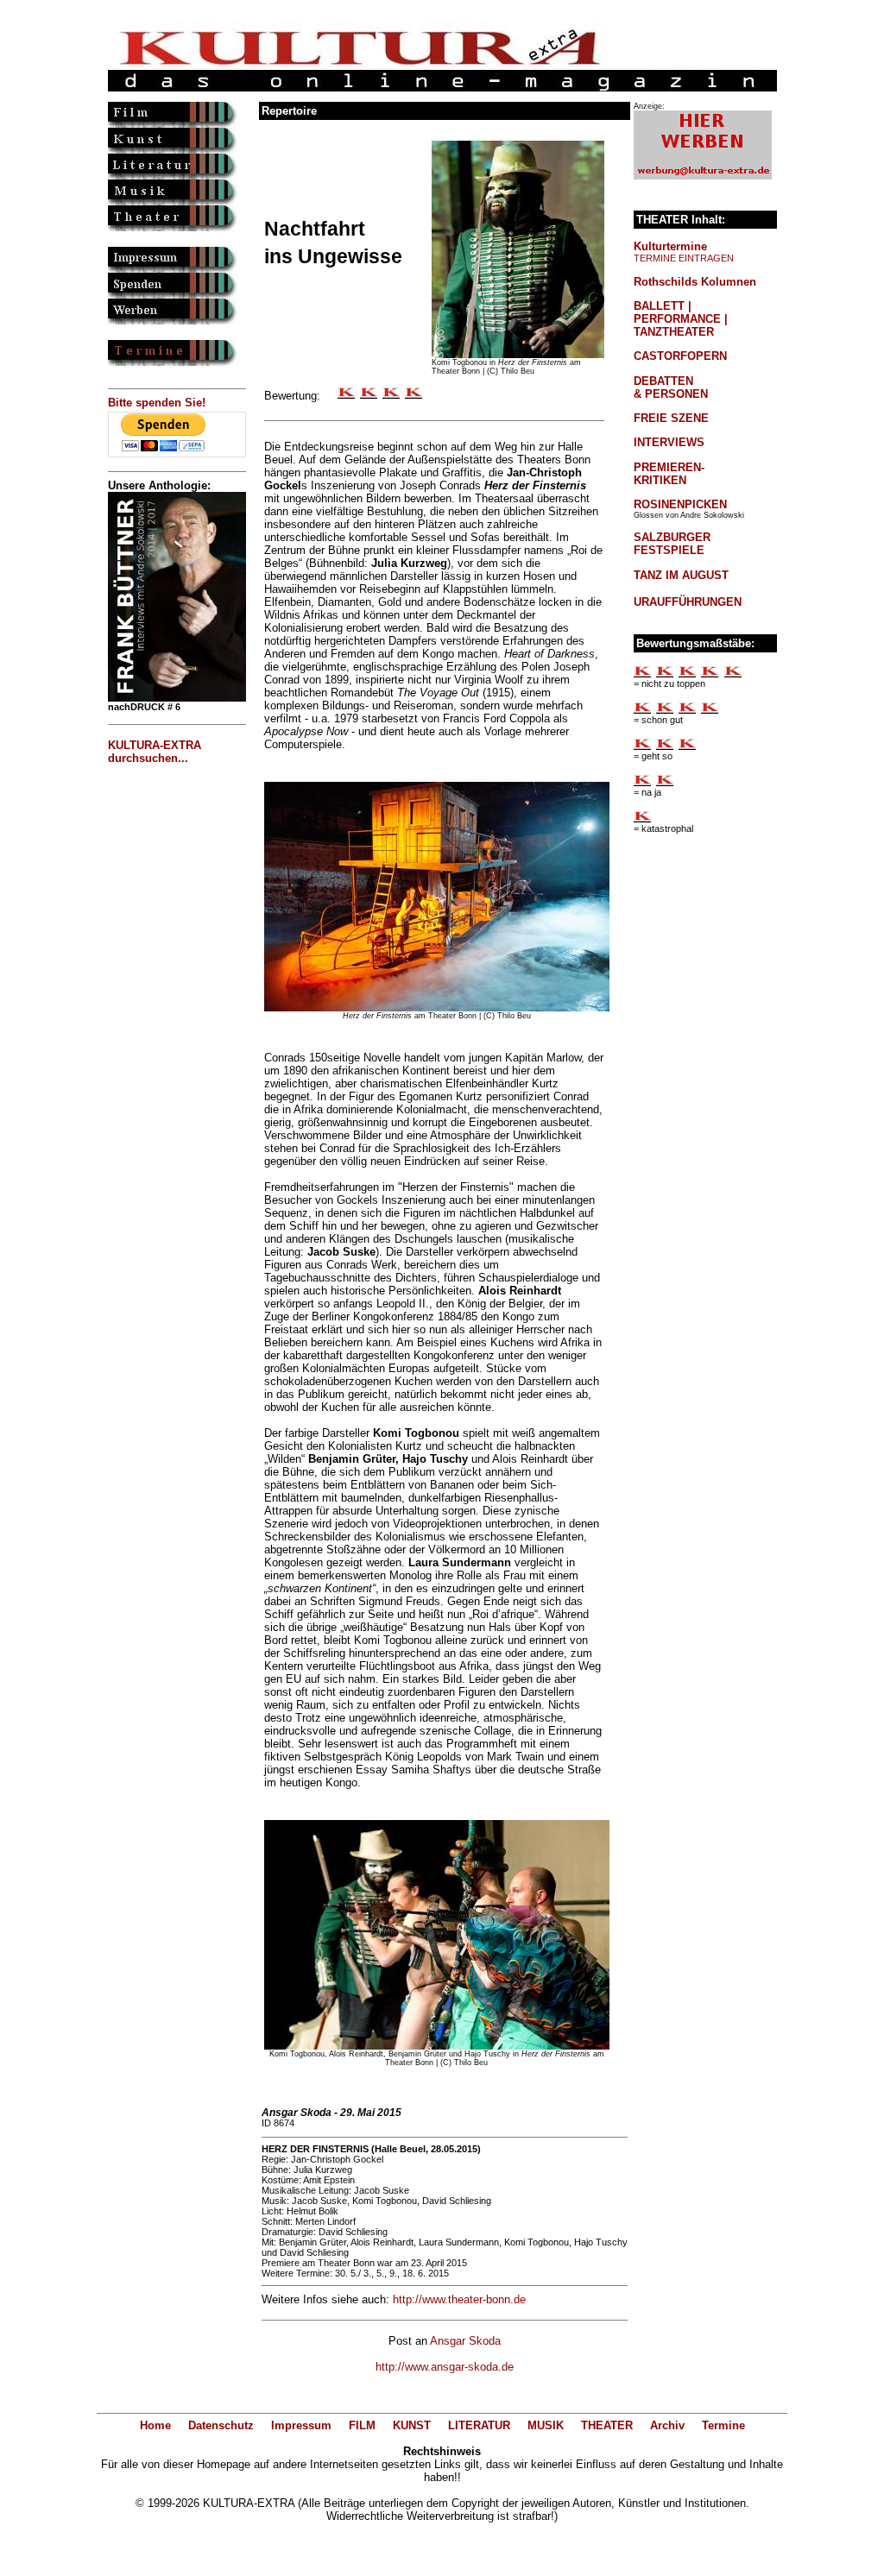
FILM (362, 2425)
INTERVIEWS (669, 442)
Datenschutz (221, 2425)
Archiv (667, 2425)
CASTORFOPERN (680, 356)
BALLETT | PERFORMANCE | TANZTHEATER (681, 319)
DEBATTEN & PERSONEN (671, 387)
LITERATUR (479, 2425)
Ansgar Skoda (465, 2341)
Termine (723, 2425)
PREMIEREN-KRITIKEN (669, 474)
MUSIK (546, 2425)
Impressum (301, 2425)
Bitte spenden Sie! (157, 403)
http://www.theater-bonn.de (459, 2299)
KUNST (412, 2425)
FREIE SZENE (671, 418)
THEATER (607, 2425)
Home (155, 2425)
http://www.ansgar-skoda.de (445, 2367)
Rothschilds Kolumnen (695, 282)
